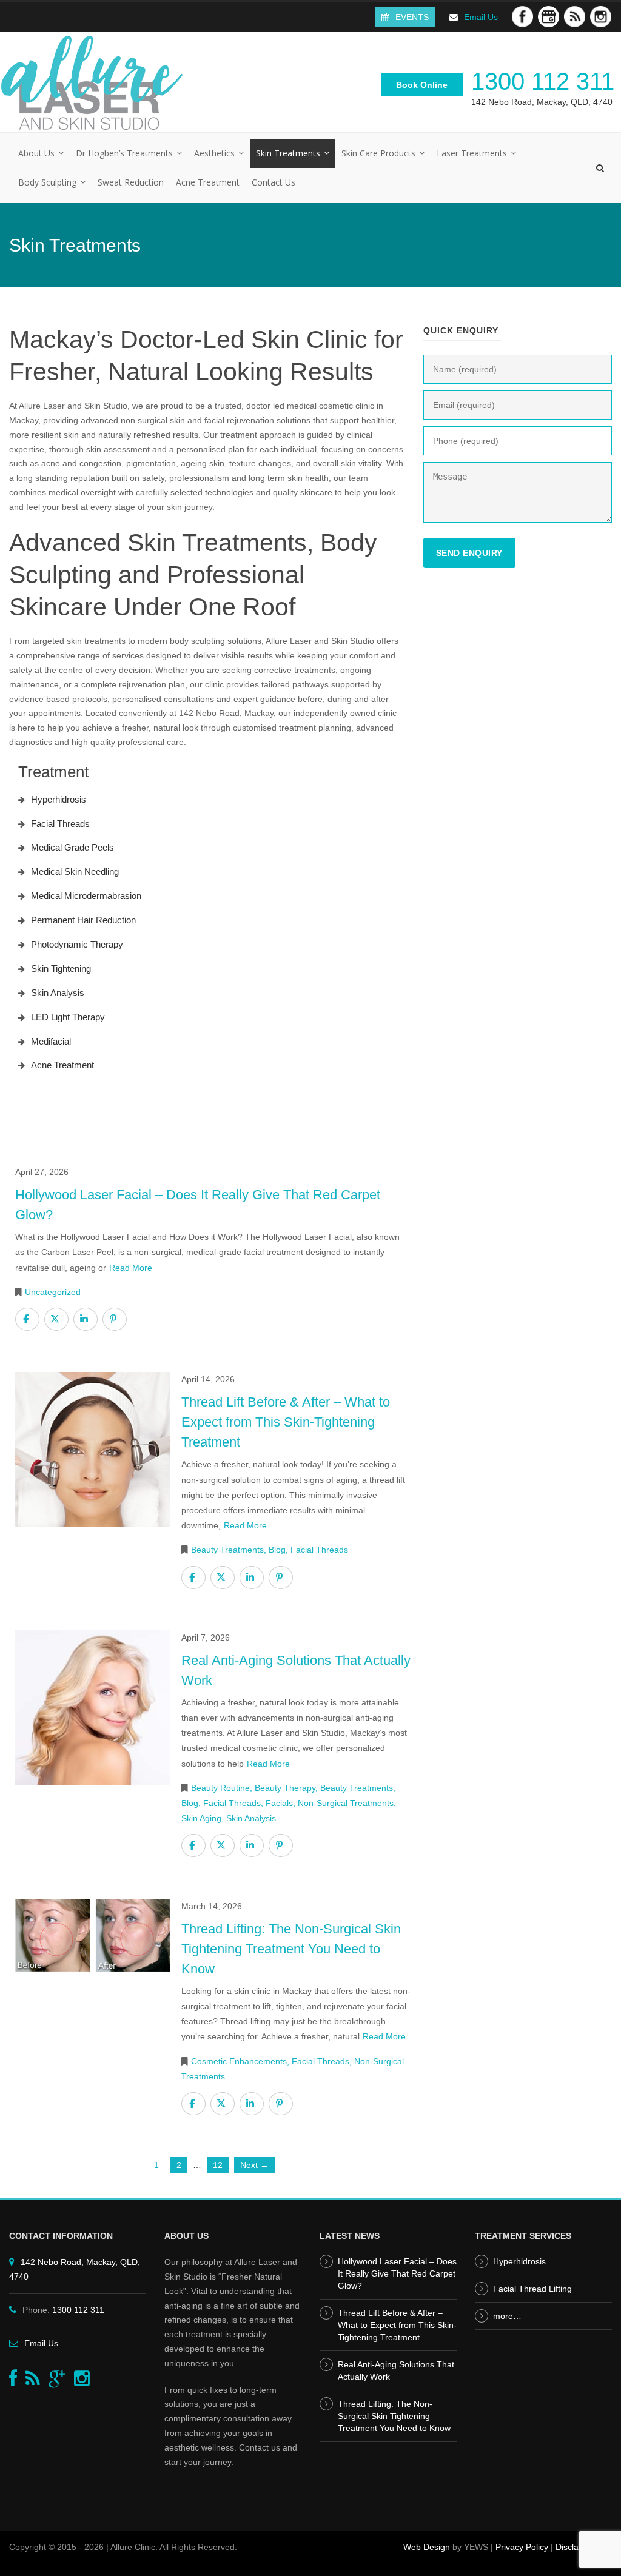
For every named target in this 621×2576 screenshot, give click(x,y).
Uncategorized (53, 1292)
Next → (254, 2165)
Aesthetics (214, 153)
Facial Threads (60, 824)
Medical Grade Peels (72, 847)
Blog (277, 1550)
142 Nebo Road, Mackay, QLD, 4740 (542, 102)
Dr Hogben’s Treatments (124, 153)
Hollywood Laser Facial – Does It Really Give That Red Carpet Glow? (397, 2273)
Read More (131, 1268)
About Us (36, 153)
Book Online (422, 85)
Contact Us (274, 182)
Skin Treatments (288, 153)
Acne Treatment (208, 182)
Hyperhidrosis (59, 799)
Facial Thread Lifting (532, 2289)
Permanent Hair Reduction (83, 920)
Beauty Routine (220, 1788)
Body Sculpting (47, 182)
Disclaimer (576, 2547)
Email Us (481, 17)
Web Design (427, 2547)
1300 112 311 (543, 81)
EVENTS (412, 17)
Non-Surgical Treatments (346, 1803)
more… (507, 2316)
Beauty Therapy (285, 1788)
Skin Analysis (58, 993)
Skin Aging (201, 1818)
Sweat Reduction (131, 182)
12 (218, 2165)
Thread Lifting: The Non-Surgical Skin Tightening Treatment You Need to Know (394, 2416)
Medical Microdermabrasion (86, 896)
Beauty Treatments (227, 1550)
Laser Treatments (472, 153)
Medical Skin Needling (75, 871)
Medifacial (51, 1041)
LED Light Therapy (68, 1017)
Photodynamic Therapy (77, 944)
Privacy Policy (522, 2547)
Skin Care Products (378, 153)
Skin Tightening (61, 969)
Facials (279, 1803)
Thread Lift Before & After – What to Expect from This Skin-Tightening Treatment (397, 2325)
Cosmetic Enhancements (239, 2061)
